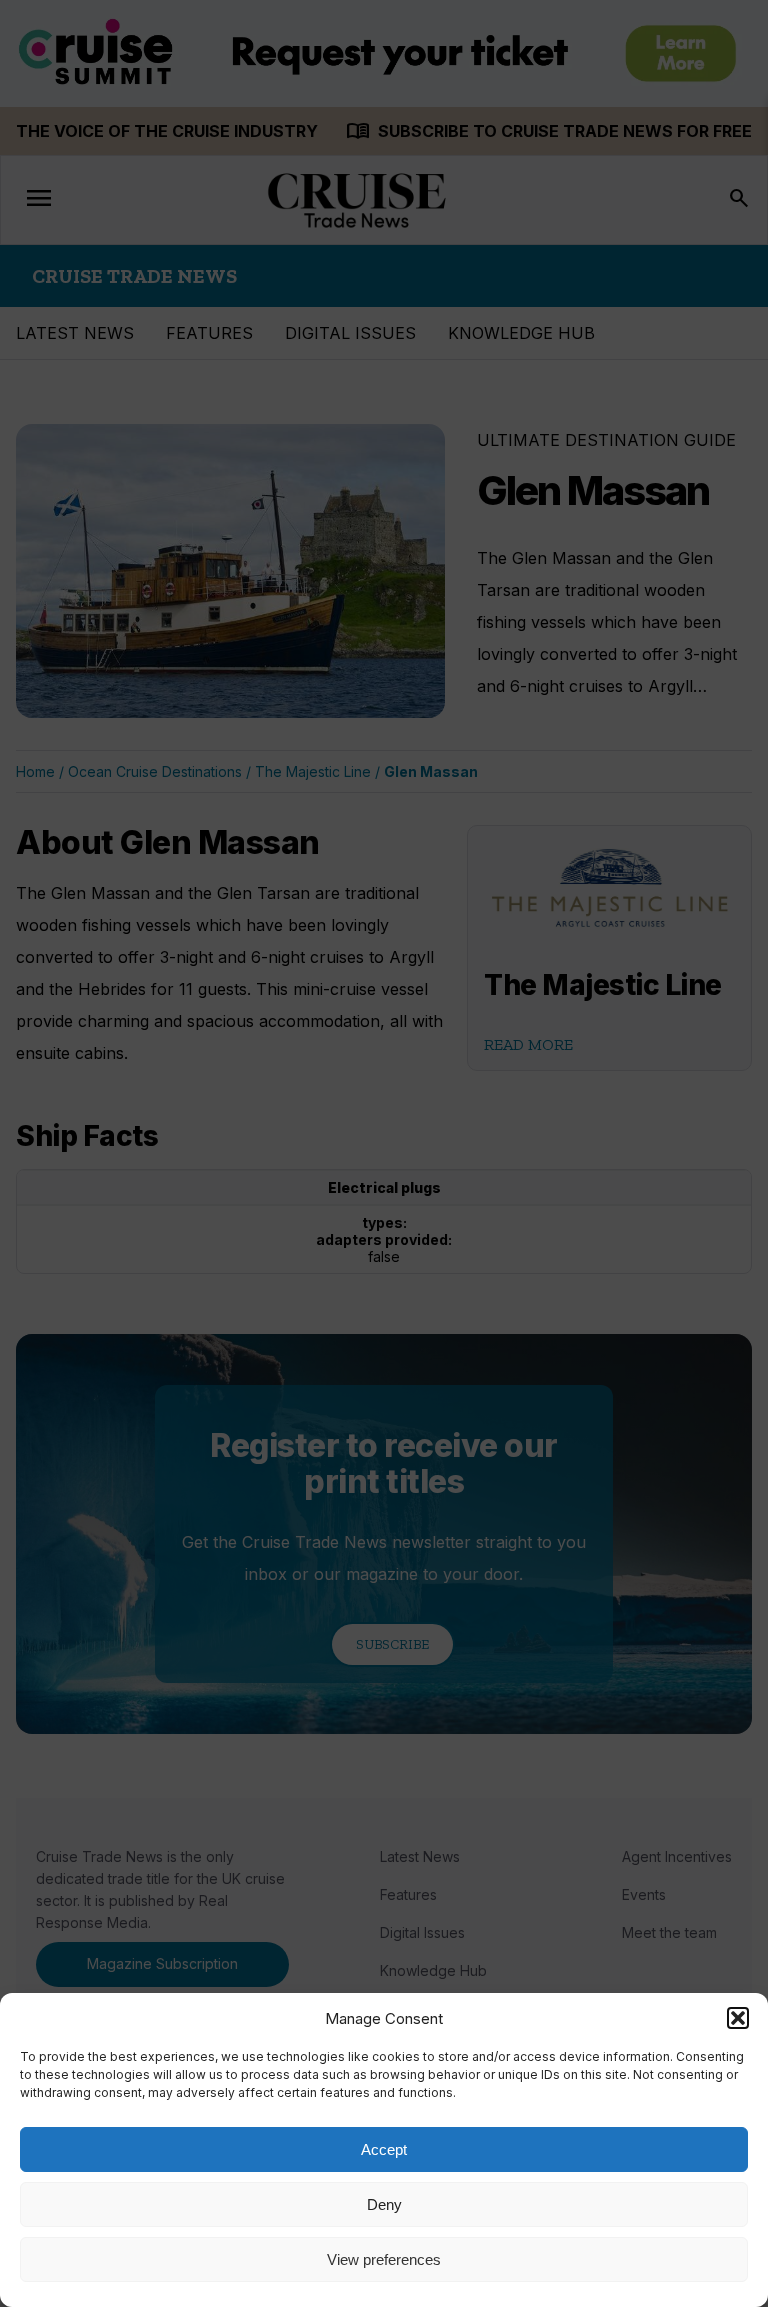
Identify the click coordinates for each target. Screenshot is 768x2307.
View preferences (384, 2259)
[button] (738, 2018)
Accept (384, 2149)
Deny (384, 2204)
